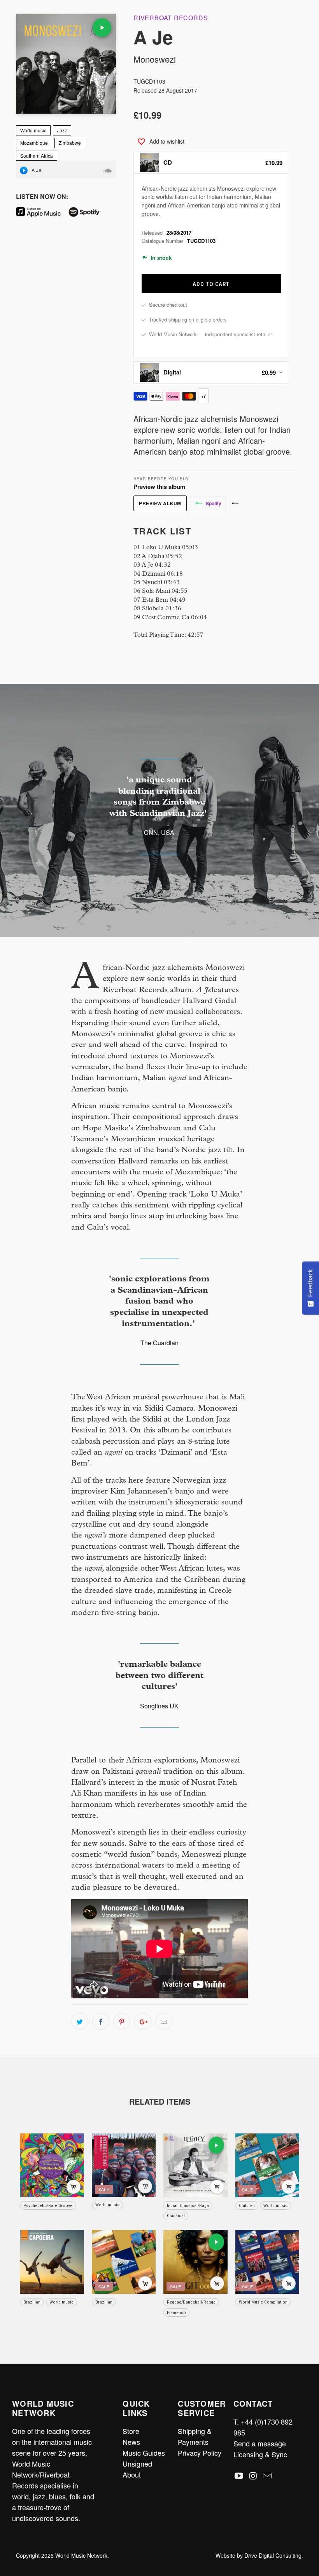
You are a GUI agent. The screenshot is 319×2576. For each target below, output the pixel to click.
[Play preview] (102, 28)
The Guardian (159, 1343)
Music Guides (144, 2453)
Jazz (62, 130)
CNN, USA (159, 832)
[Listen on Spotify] (88, 214)
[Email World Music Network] (268, 2476)
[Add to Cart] (74, 2187)
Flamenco (176, 2312)
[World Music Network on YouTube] (239, 2476)
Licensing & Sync (260, 2454)
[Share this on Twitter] (80, 2021)
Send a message (260, 2443)
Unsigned (137, 2464)
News (131, 2442)
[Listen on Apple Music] (41, 214)
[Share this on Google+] (143, 2021)
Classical (176, 2216)
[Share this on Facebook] (101, 2021)
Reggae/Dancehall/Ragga (191, 2302)
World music (33, 130)
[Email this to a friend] (164, 2021)
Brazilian (32, 2302)
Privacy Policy (200, 2453)
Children (247, 2205)
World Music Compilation (263, 2302)
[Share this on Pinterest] (122, 2021)
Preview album (160, 503)
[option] (211, 162)
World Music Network (81, 2555)
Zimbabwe (70, 143)
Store (131, 2431)
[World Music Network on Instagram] (253, 2476)
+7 (203, 396)
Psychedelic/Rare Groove (48, 2205)
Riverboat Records (171, 18)
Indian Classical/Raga (188, 2205)
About (132, 2474)
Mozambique (34, 143)
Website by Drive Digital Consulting (259, 2555)
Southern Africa (37, 156)
